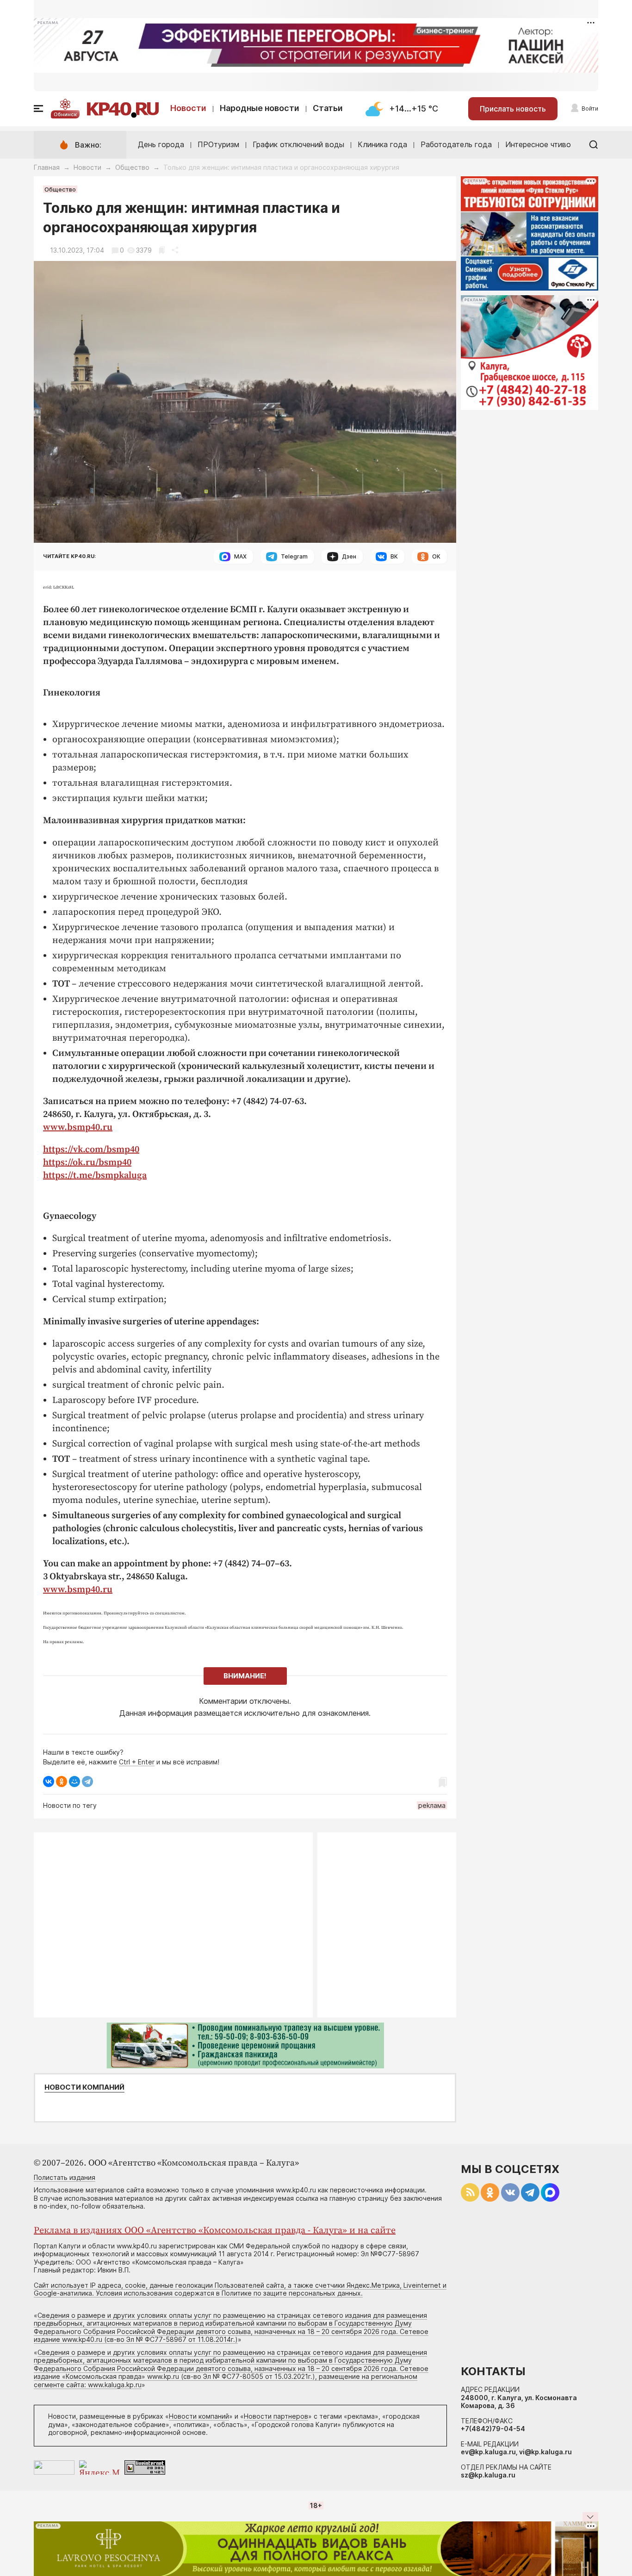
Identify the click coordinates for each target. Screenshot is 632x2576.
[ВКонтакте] (49, 1781)
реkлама (432, 1805)
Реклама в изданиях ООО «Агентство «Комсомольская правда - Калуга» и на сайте (215, 2231)
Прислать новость (513, 109)
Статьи (328, 108)
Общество (132, 167)
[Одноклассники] (62, 1781)
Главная (47, 167)
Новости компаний (84, 2087)
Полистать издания (65, 2177)
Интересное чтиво (538, 144)
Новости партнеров (276, 2416)
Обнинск (65, 114)
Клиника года (382, 144)
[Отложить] (162, 250)
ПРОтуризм (218, 144)
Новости (188, 108)
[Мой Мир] (74, 1781)
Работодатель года (456, 144)
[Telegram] (87, 1781)
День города (161, 144)
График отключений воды (298, 144)
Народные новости (260, 108)
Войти (590, 109)
